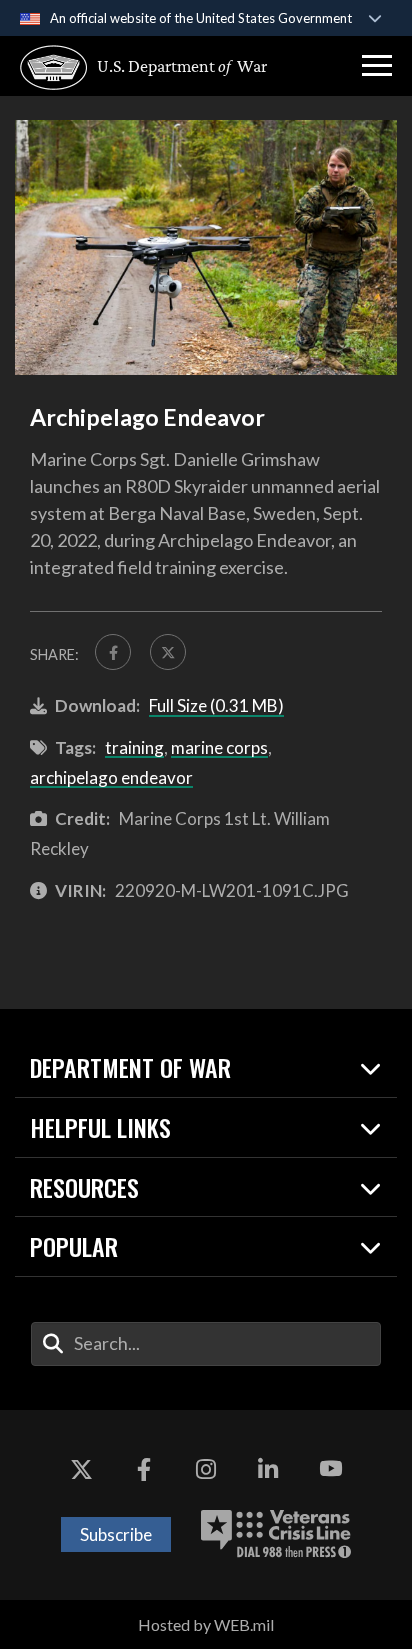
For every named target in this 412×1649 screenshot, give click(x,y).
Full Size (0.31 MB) (216, 705)
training (134, 747)
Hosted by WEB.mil (206, 1624)
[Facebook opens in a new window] (144, 1470)
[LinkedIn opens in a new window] (268, 1470)
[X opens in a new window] (81, 1470)
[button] (377, 66)
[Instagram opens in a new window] (206, 1470)
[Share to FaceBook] (113, 652)
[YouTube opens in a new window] (331, 1470)
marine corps (219, 747)
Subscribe (116, 1534)
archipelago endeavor (111, 777)
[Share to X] (168, 652)
